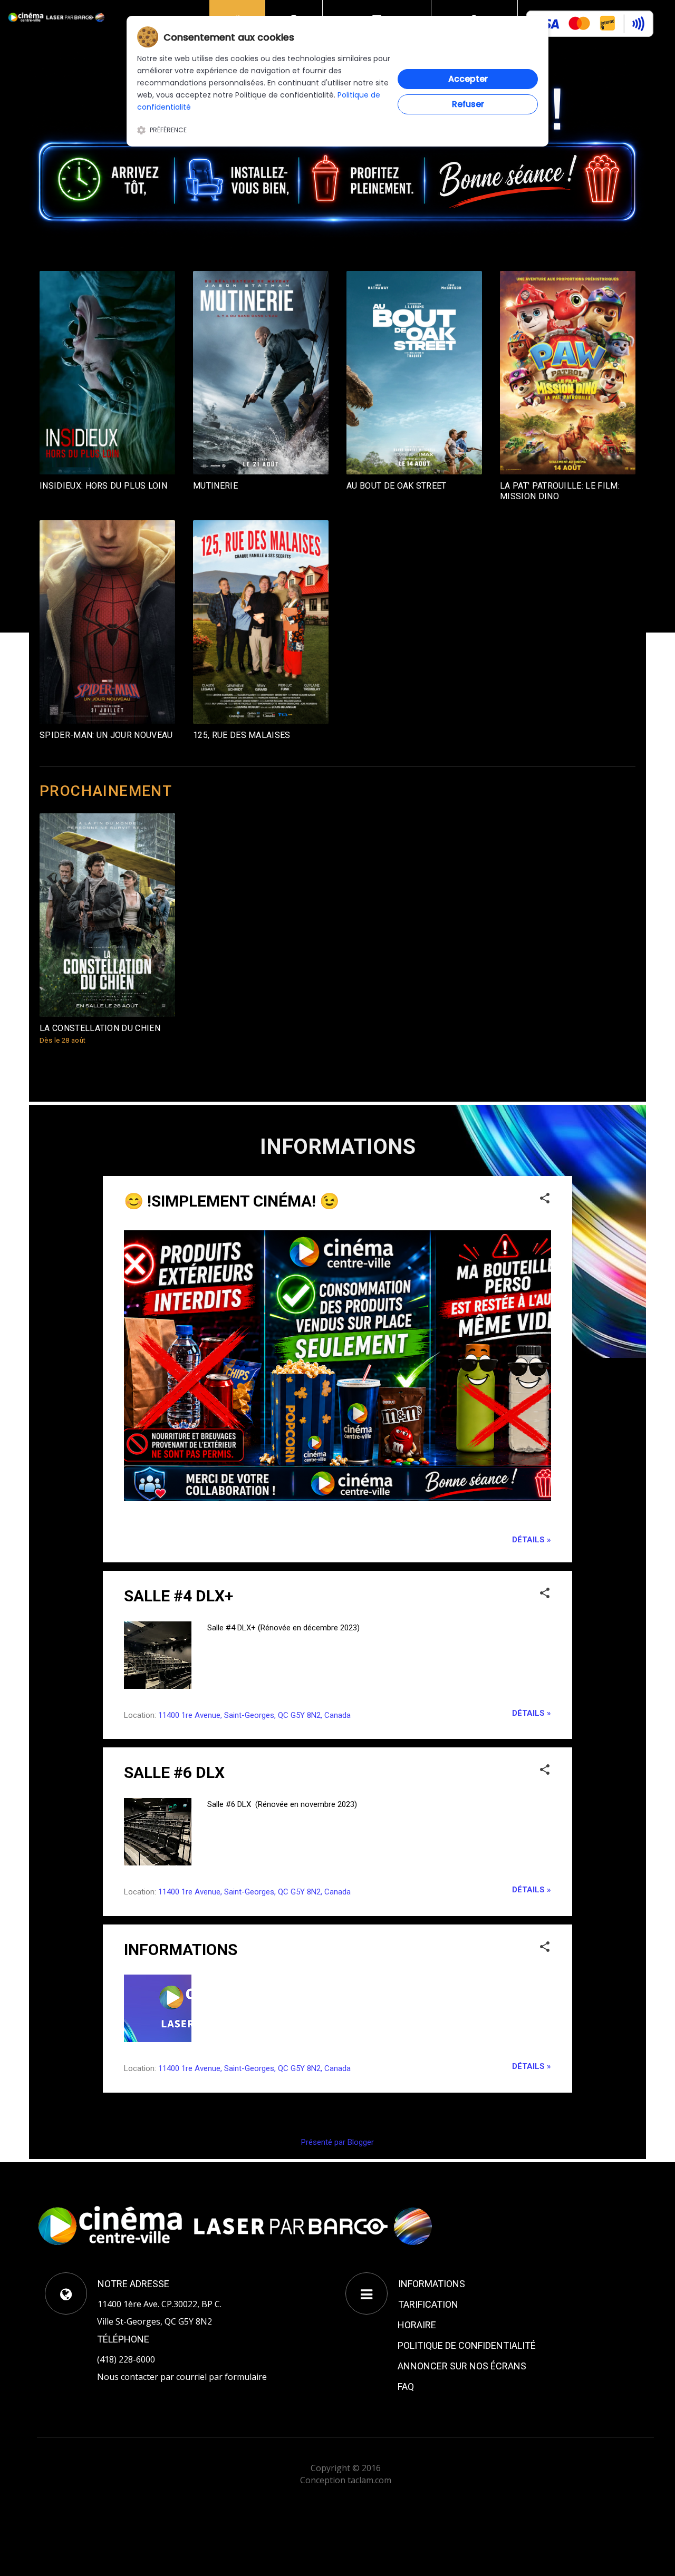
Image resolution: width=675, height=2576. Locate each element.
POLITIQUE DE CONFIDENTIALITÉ (467, 2345)
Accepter (468, 79)
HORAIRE (417, 2325)
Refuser (468, 104)
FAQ (406, 2387)
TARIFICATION (428, 2304)
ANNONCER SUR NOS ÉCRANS (462, 2366)
